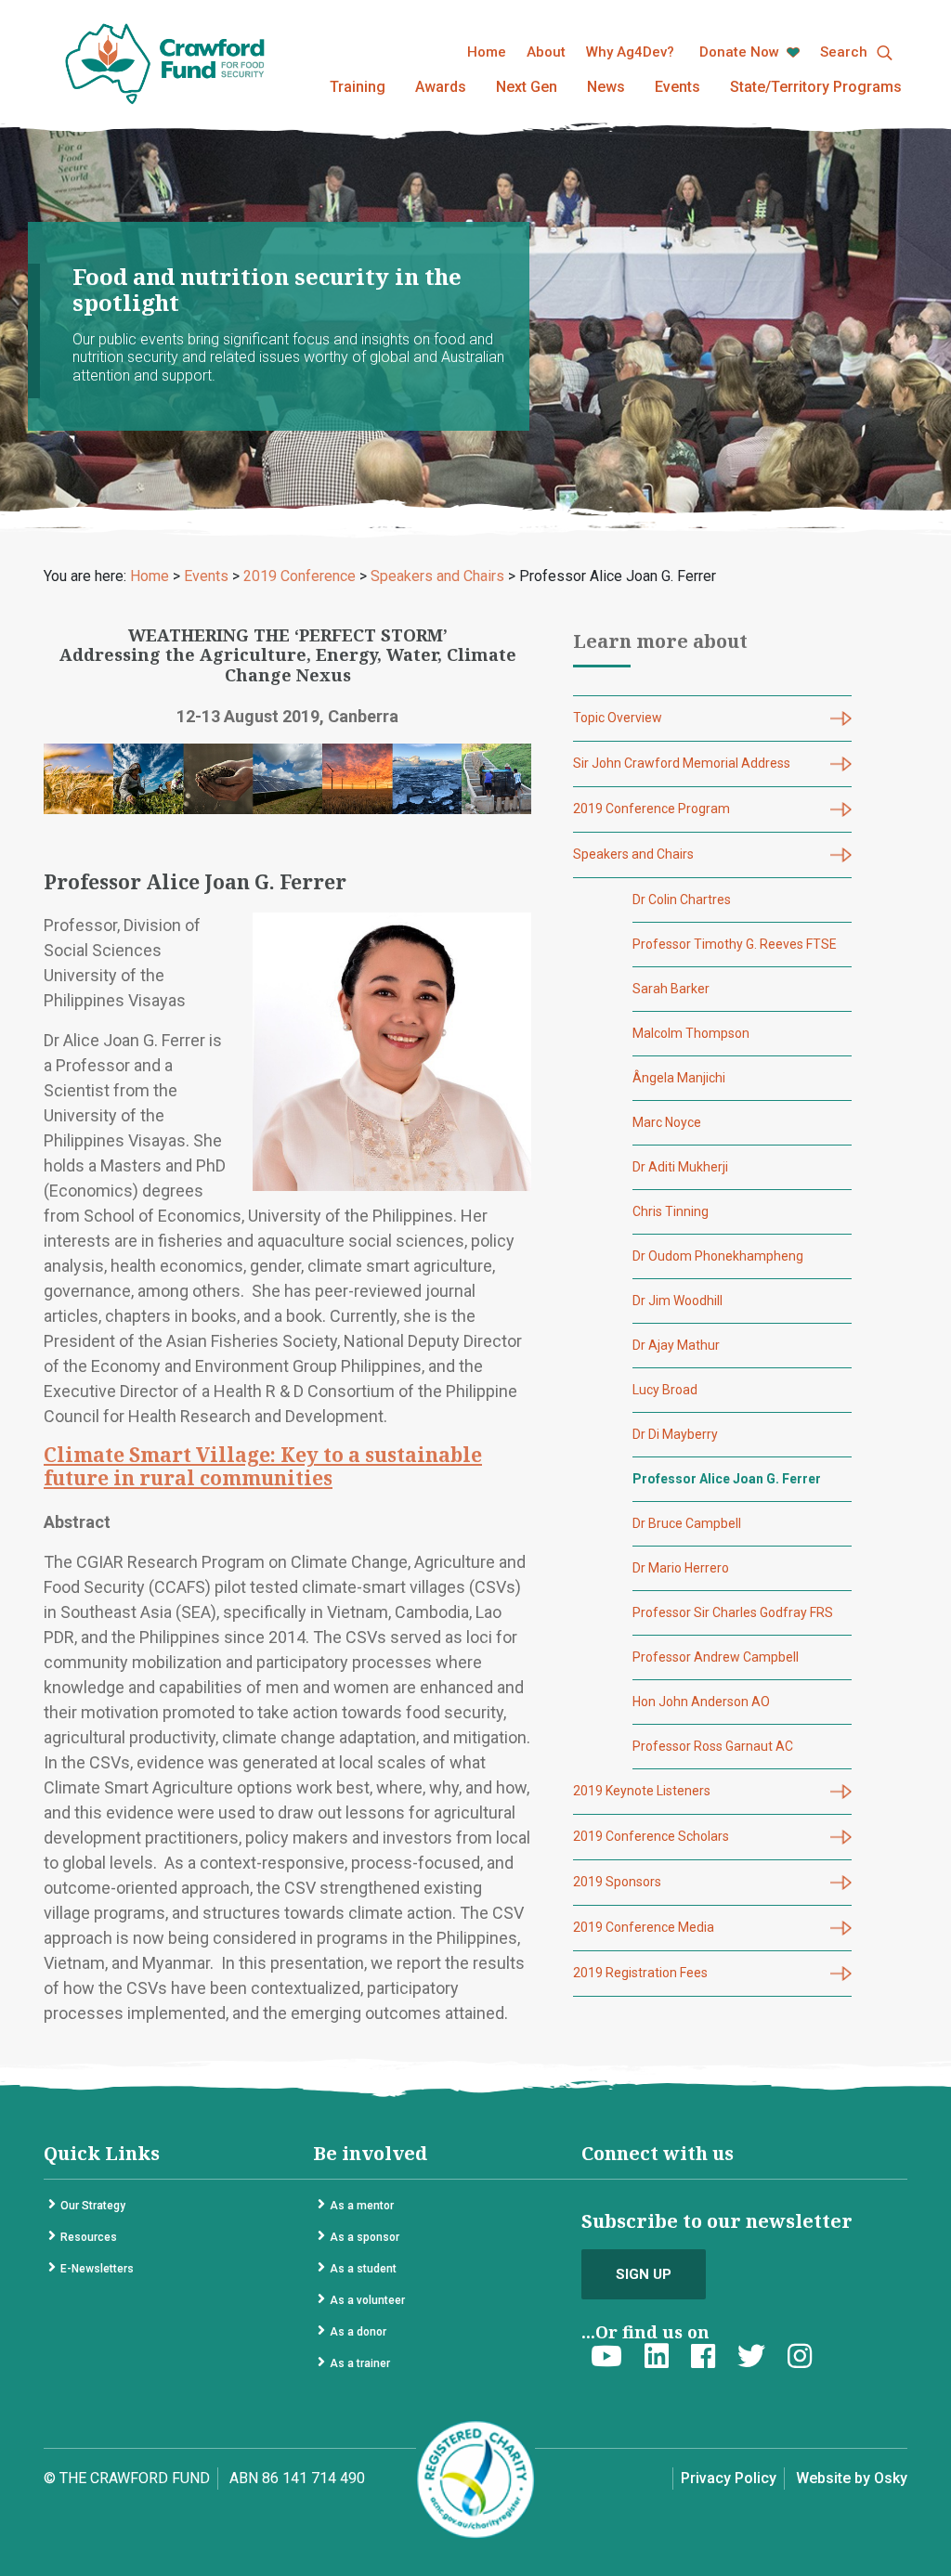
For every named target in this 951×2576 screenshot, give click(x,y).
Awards (441, 87)
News (606, 87)
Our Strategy (93, 2206)
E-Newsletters (97, 2269)
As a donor (358, 2332)
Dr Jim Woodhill (677, 1301)
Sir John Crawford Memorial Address (682, 763)
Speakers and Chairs (633, 854)
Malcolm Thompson (691, 1033)
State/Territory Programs (816, 87)
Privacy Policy (729, 2478)
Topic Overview (618, 718)
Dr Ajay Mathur (676, 1345)
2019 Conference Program (651, 809)
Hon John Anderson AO (701, 1702)
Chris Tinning (671, 1211)
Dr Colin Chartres (682, 900)
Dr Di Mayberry (675, 1434)
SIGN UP (644, 2274)
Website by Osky (852, 2478)
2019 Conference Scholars (651, 1836)
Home (487, 52)
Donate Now (741, 52)
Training (358, 87)
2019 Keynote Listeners (642, 1791)
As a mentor (362, 2206)
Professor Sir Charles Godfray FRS (733, 1612)
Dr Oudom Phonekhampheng (718, 1256)
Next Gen (527, 87)
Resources (89, 2237)
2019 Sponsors (617, 1882)
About (546, 52)
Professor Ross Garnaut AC (713, 1746)
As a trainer (360, 2363)
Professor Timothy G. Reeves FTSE (735, 944)
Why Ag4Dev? (630, 52)
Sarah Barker (671, 989)
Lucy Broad (665, 1390)
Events (677, 87)
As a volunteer (367, 2300)
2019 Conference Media (644, 1927)
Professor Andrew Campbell (716, 1657)
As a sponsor (365, 2237)
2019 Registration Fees (640, 1973)
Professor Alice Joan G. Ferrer (727, 1479)
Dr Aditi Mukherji (680, 1167)
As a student (363, 2269)
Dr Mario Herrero (681, 1568)
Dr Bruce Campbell (687, 1523)
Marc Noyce (667, 1122)
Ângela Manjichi (679, 1078)
